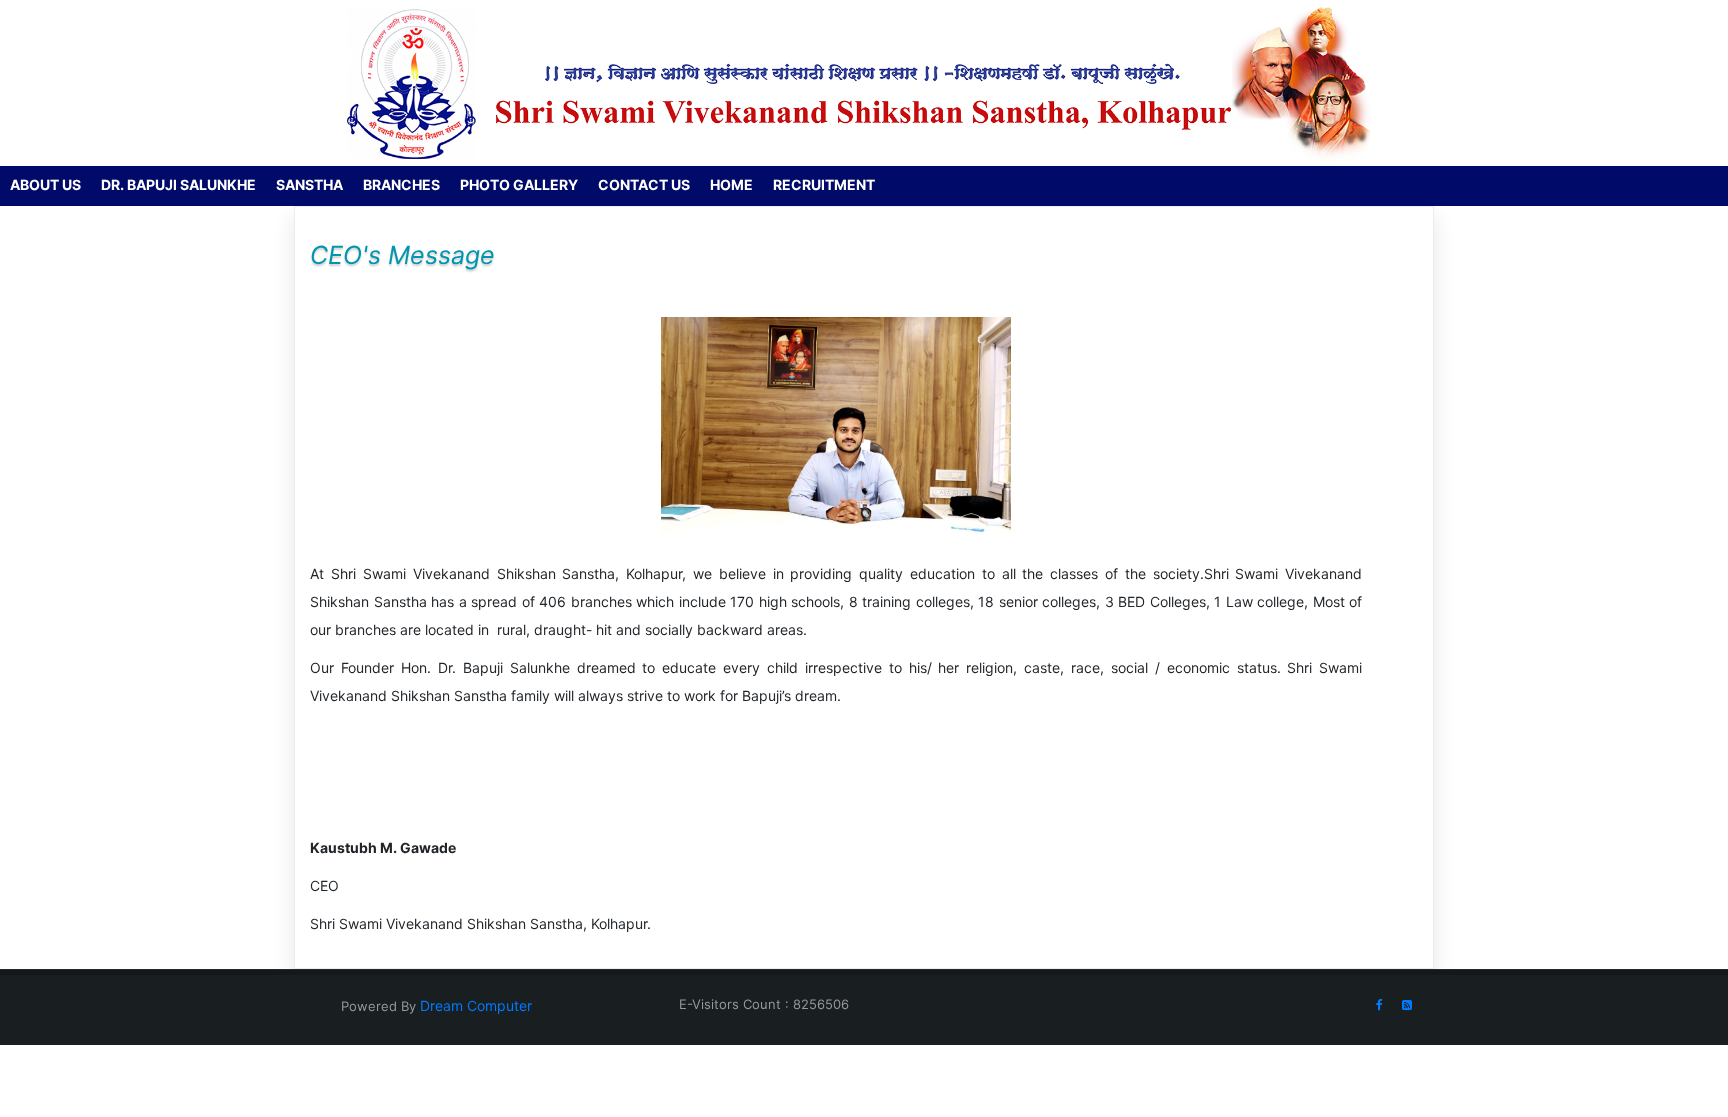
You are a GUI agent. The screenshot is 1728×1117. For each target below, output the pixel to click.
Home (731, 184)
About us (45, 184)
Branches (401, 184)
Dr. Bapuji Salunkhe (178, 184)
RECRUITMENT (824, 184)
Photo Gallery (519, 184)
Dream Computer (474, 1005)
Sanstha (309, 184)
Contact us (644, 184)
